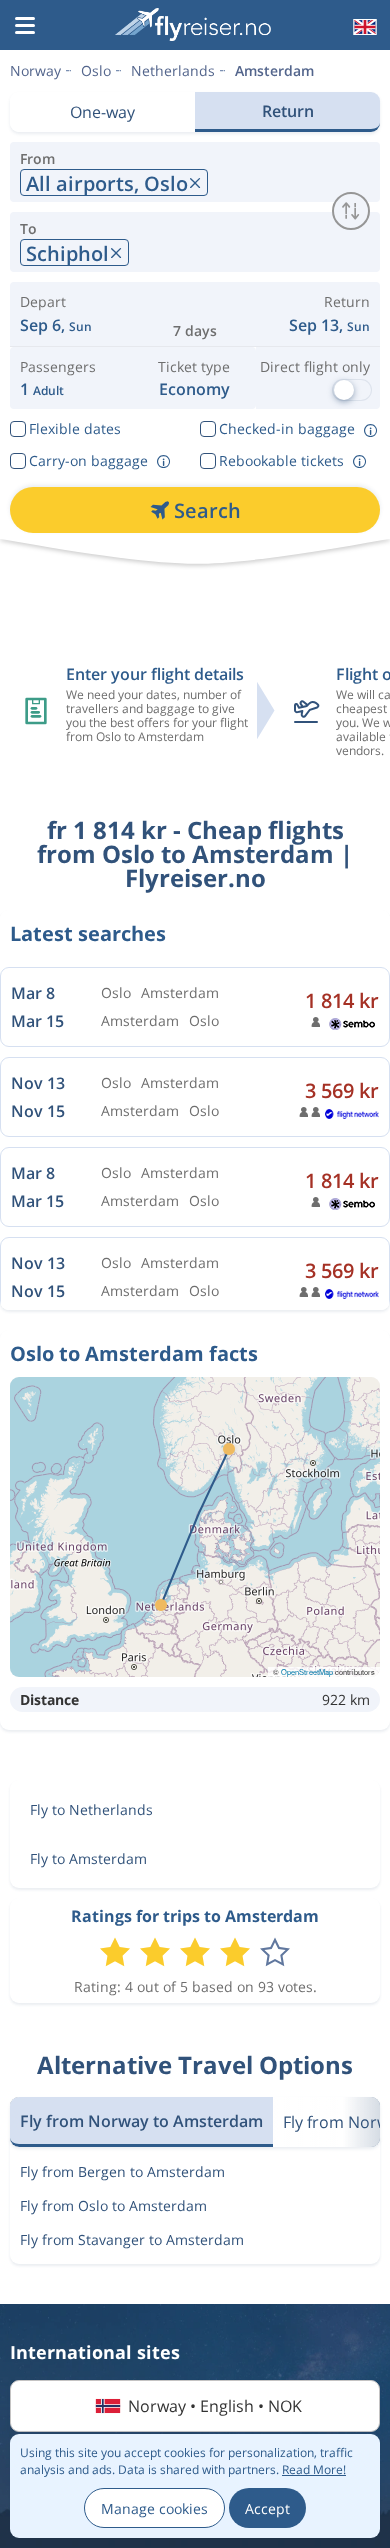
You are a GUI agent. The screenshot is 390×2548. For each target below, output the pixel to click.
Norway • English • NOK (215, 2406)
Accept (267, 2508)
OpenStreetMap (307, 1671)
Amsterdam (274, 70)
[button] (25, 27)
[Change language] (363, 27)
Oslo (96, 70)
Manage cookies (154, 2508)
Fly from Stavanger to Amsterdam (132, 2239)
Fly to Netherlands (91, 1809)
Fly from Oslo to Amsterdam (113, 2205)
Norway (35, 70)
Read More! (314, 2469)
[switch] (351, 211)
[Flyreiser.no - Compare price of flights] (193, 24)
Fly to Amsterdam (88, 1858)
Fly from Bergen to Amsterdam (122, 2171)
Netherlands (173, 70)
